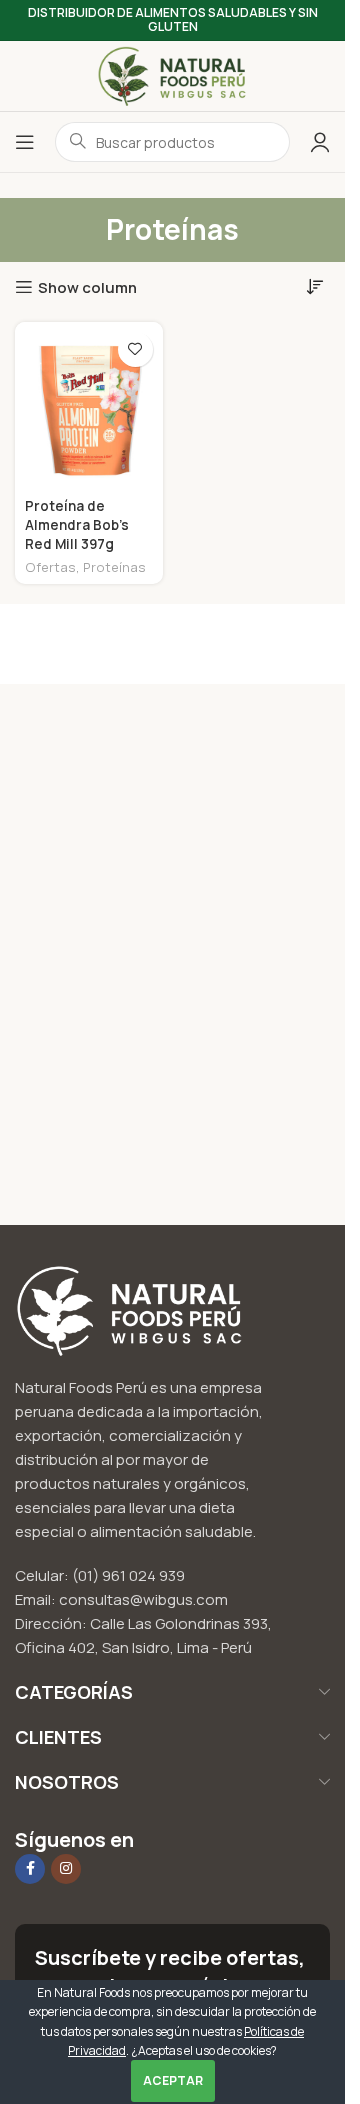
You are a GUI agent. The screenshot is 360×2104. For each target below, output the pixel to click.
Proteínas (114, 567)
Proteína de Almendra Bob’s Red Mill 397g (77, 525)
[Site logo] (173, 74)
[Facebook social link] (30, 1869)
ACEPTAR (173, 2080)
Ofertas (50, 567)
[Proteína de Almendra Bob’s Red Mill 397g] (89, 406)
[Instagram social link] (66, 1869)
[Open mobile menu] (25, 142)
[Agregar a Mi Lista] (135, 349)
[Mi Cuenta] (320, 142)
